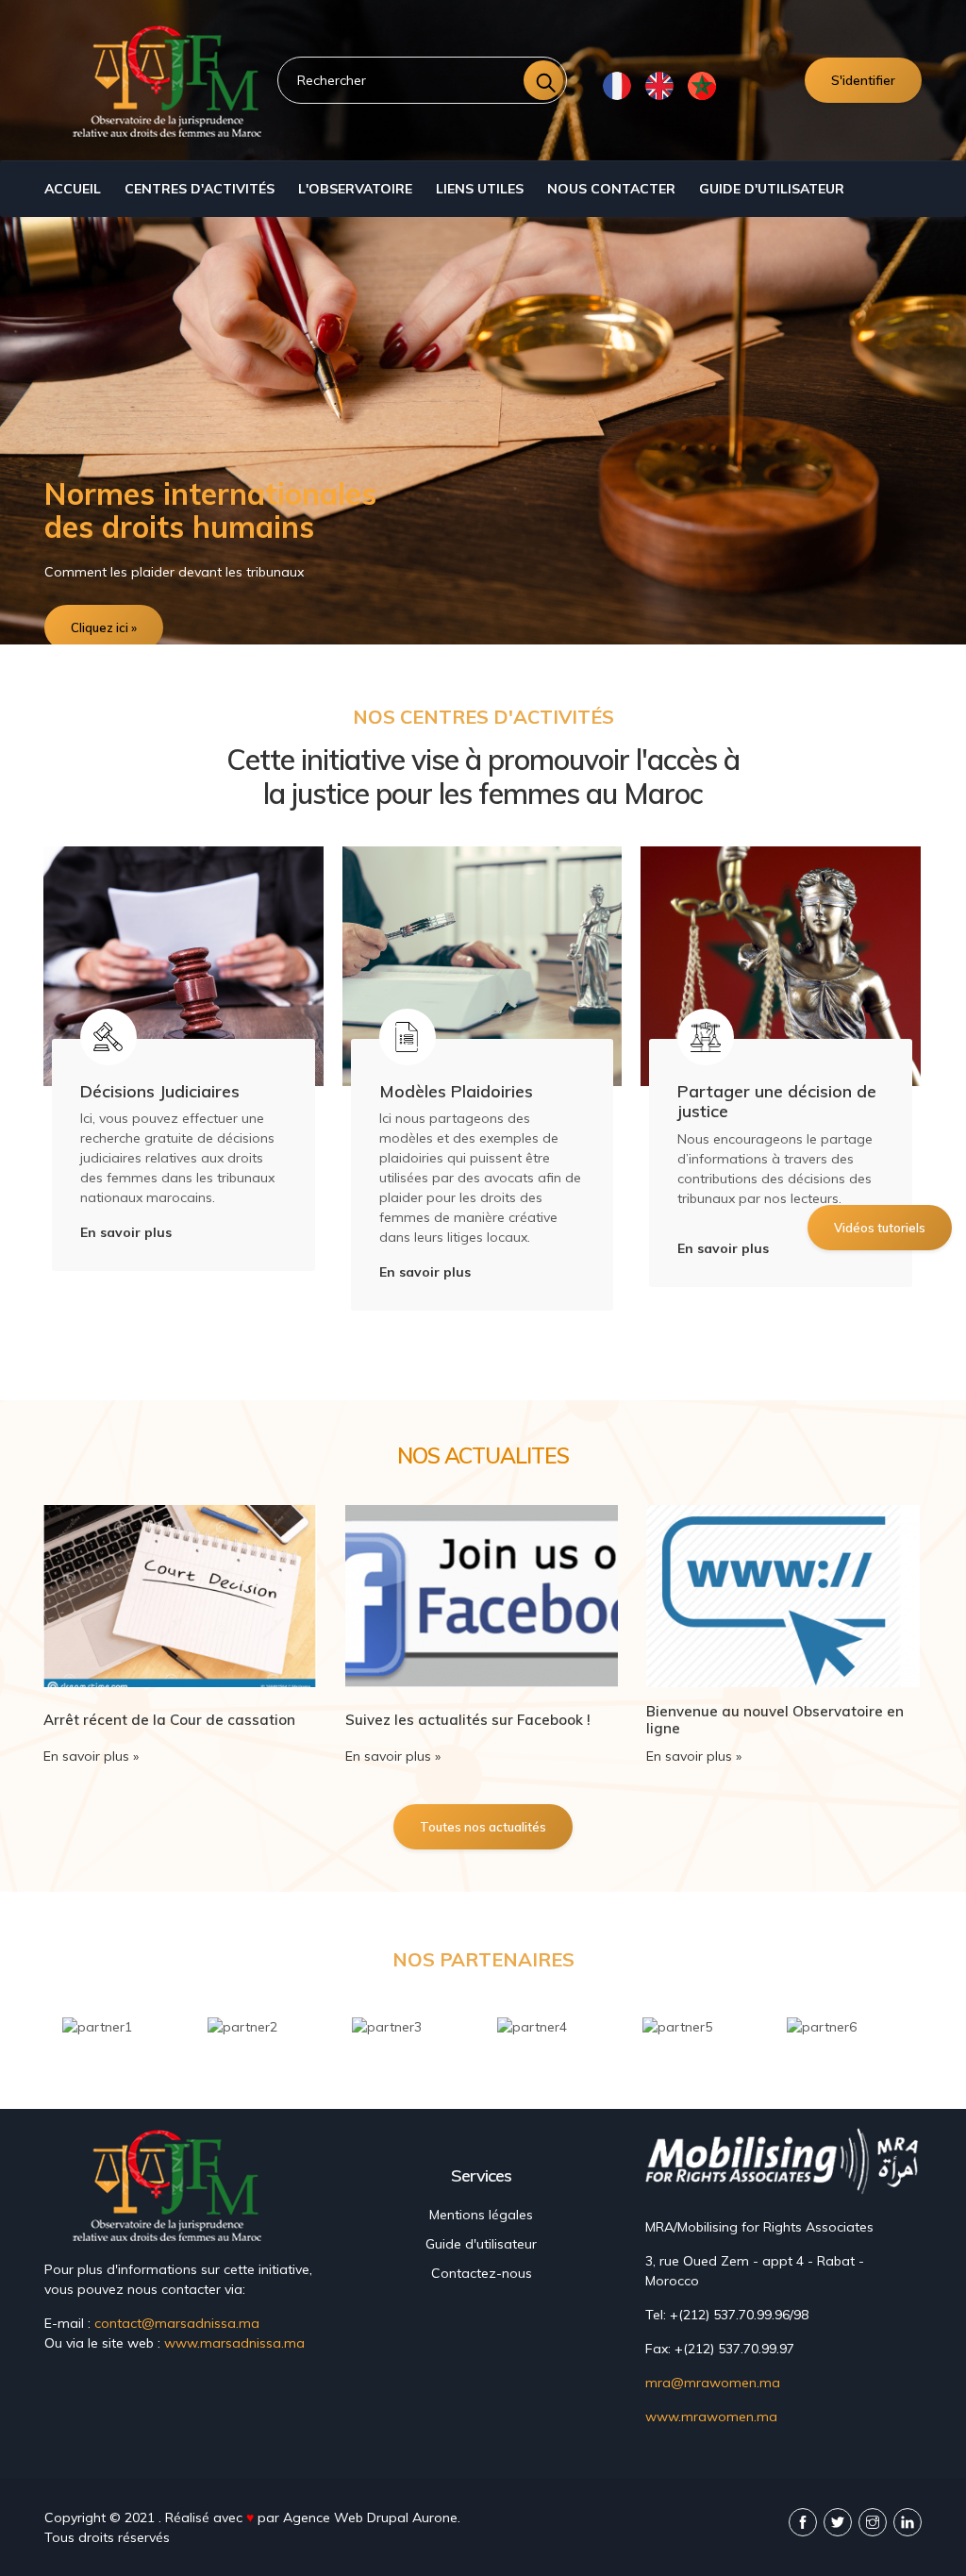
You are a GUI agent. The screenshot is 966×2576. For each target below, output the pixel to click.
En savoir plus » (91, 1756)
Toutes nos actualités (483, 1827)
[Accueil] (172, 80)
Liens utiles (480, 189)
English (659, 85)
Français (616, 85)
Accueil (73, 189)
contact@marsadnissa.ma (177, 2323)
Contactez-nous (482, 2273)
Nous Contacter (611, 189)
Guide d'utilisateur (772, 189)
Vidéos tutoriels (880, 1228)
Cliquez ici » (104, 627)
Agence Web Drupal (346, 2517)
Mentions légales (481, 2215)
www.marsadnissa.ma (234, 2343)
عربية (701, 85)
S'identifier (863, 80)
